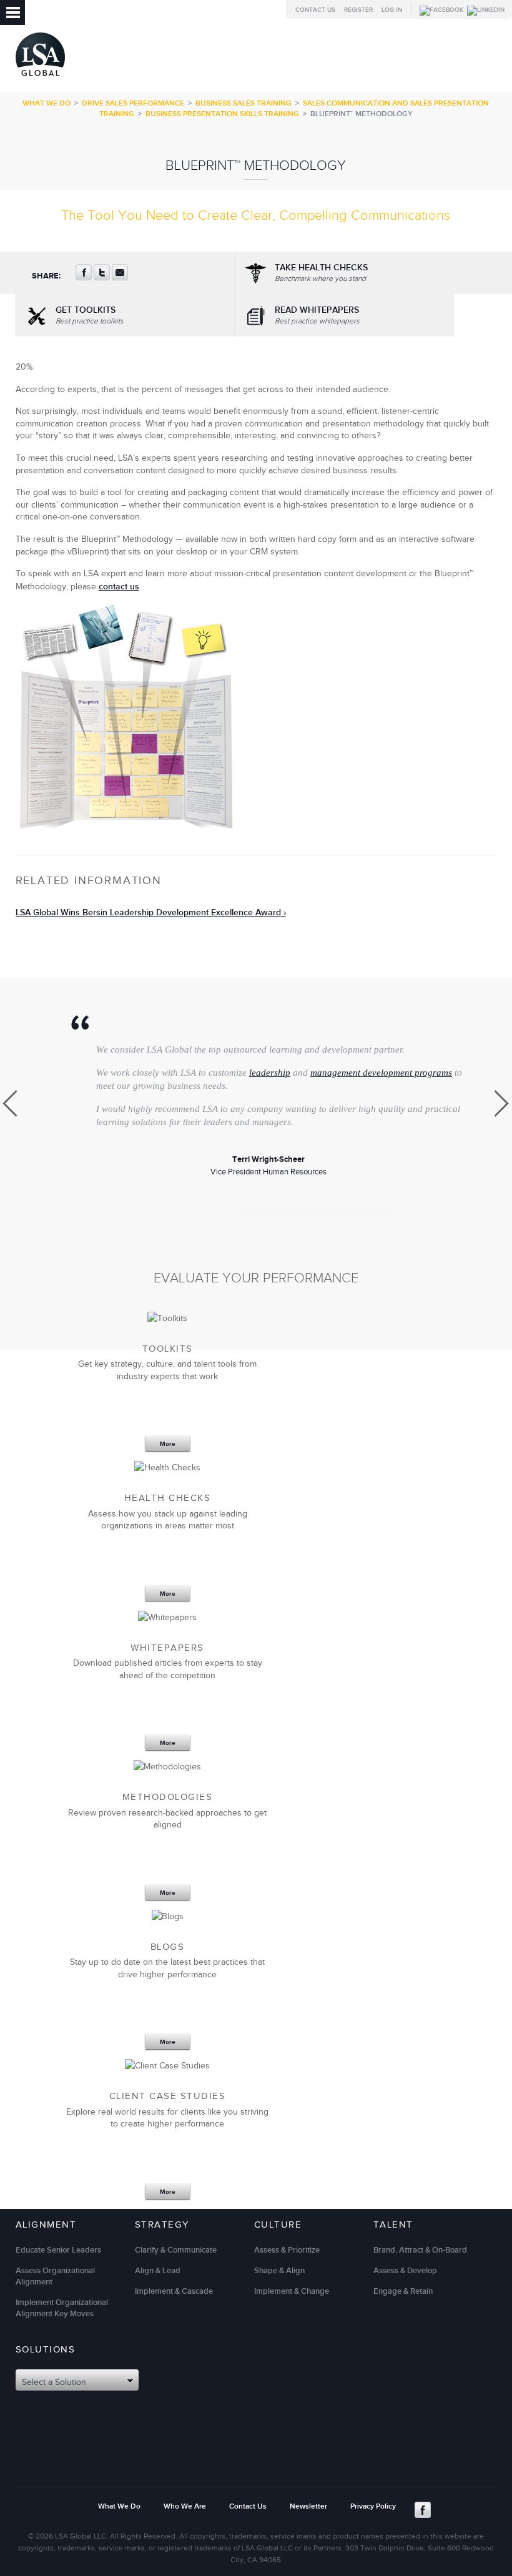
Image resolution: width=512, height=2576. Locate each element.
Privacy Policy (373, 2506)
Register (358, 10)
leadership (270, 1073)
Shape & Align (279, 2271)
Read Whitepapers (317, 315)
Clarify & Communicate (176, 2250)
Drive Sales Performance (133, 103)
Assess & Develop (405, 2271)
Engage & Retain (403, 2291)
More (168, 1444)
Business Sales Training (244, 103)
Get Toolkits (90, 315)
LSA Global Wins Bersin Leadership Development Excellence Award (148, 912)
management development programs (381, 1073)
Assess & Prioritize (287, 2250)
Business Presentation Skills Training (222, 114)
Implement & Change (292, 2291)
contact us (119, 587)
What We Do (47, 103)
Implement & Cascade (174, 2291)
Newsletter (308, 2506)
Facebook (423, 2510)
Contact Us (315, 10)
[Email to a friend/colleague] (120, 278)
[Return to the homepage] (40, 79)
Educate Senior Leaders (58, 2250)
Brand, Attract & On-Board (420, 2250)
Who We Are (185, 2506)
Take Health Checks (321, 273)
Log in (392, 10)
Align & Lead (158, 2271)
